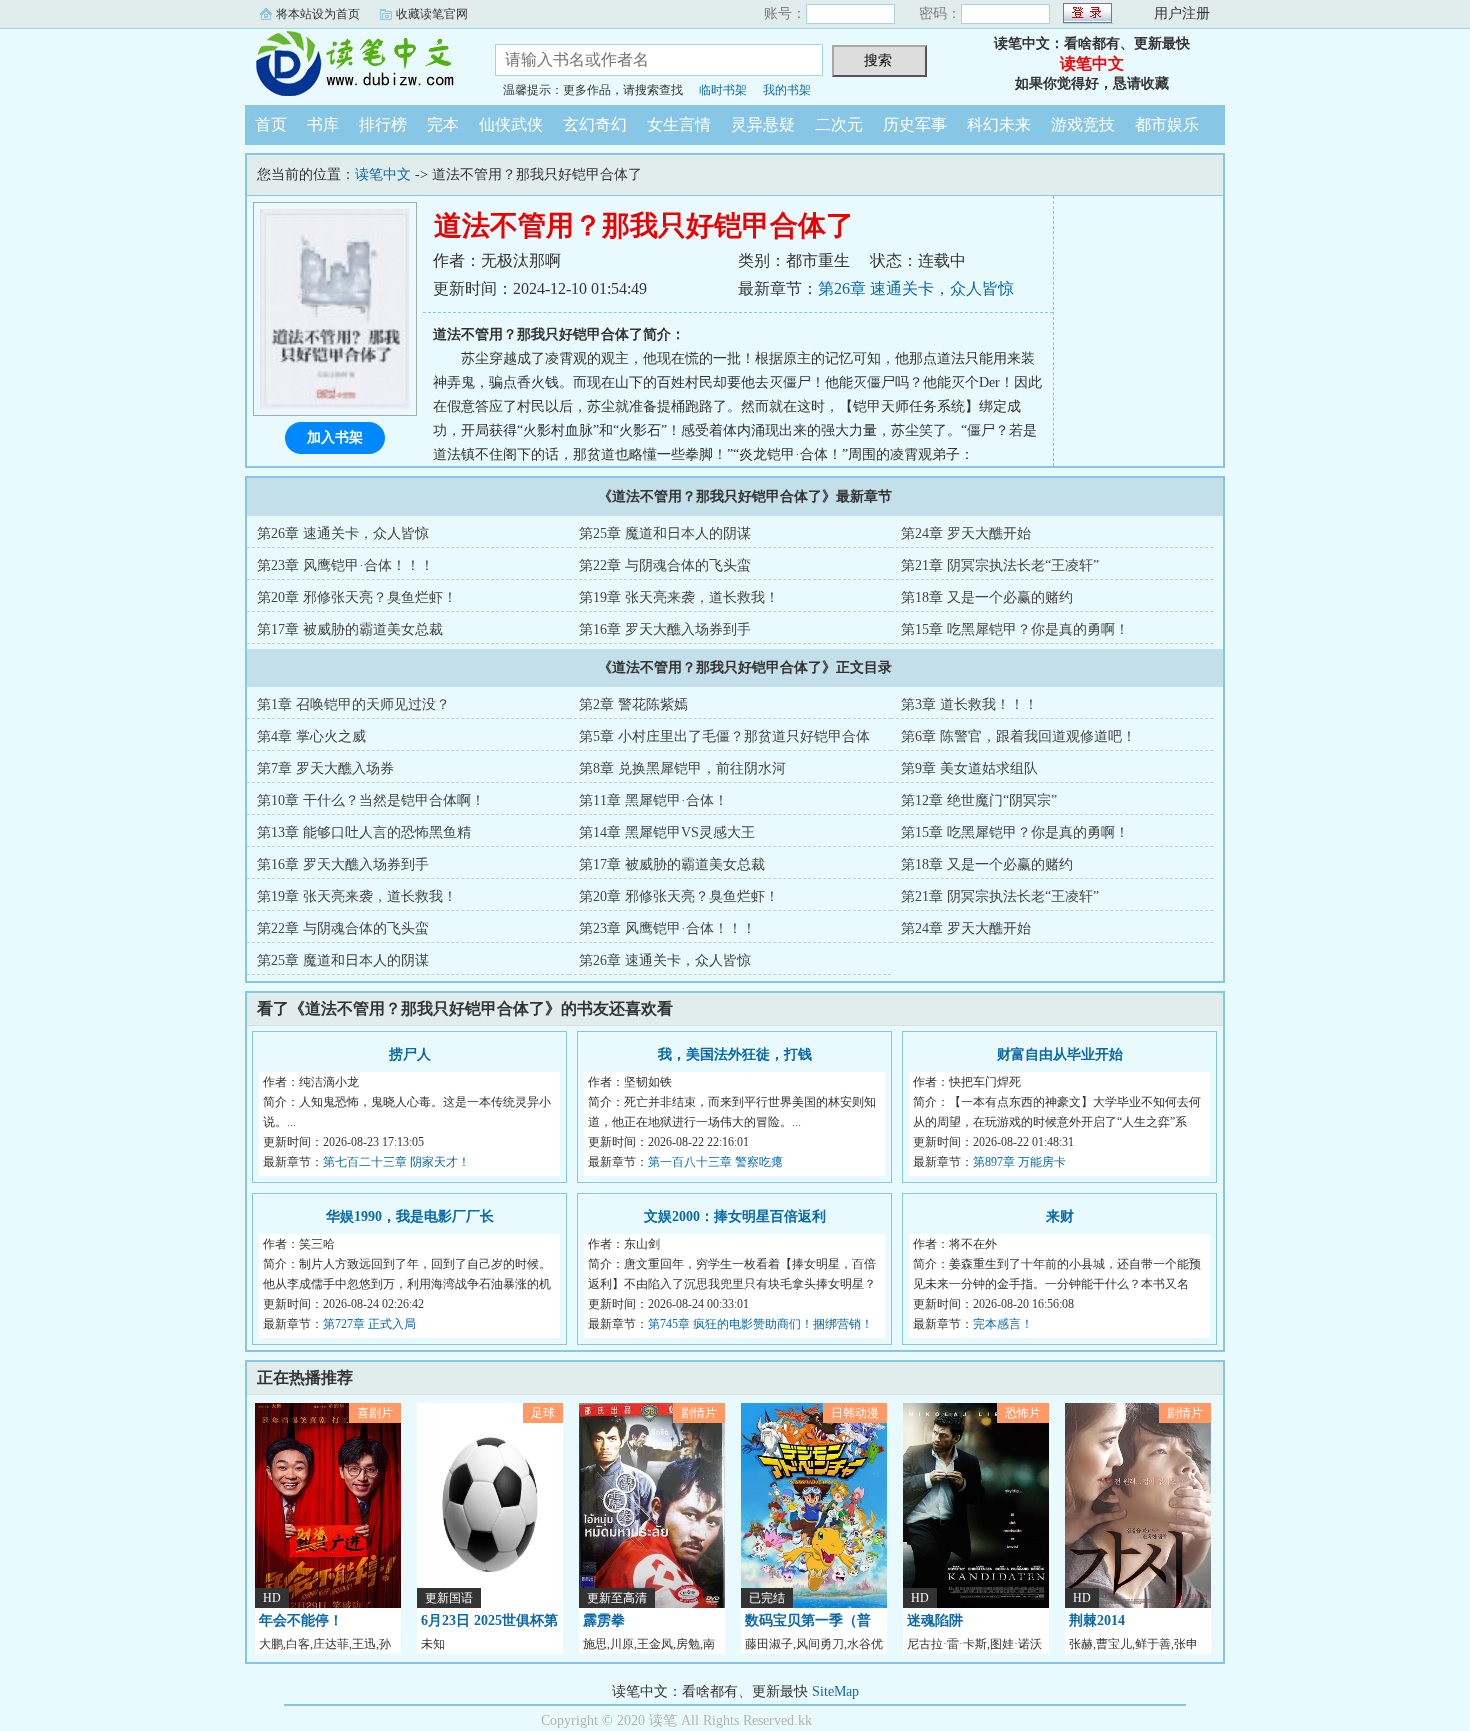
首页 (271, 124)
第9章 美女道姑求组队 (969, 768)
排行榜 (383, 124)
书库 (323, 124)
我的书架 (787, 90)
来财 (1060, 1216)
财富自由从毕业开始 (1060, 1054)
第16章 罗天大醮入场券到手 (665, 629)
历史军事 (915, 124)
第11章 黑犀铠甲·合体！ (653, 800)
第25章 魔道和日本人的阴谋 (665, 533)
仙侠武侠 (511, 124)
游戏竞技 (1083, 124)
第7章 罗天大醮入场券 (325, 768)
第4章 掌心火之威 (311, 736)
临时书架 (723, 90)
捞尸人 (410, 1054)
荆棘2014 (1097, 1620)
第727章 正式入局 (369, 1324)
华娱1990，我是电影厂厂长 (410, 1216)
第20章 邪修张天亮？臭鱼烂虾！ (357, 597)
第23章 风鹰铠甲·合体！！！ (345, 565)
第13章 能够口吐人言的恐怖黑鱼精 (364, 832)
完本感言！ (1003, 1324)
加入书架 (335, 437)
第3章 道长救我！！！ (969, 704)
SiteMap (835, 1691)
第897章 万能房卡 (1019, 1162)
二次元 (839, 124)
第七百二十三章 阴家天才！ (396, 1162)
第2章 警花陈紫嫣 (633, 704)
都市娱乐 (1167, 124)
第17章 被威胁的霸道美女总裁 (350, 629)
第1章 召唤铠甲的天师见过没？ (353, 704)
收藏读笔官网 (432, 14)
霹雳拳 (604, 1620)
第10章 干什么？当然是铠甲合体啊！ (371, 800)
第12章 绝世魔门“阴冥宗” (979, 800)
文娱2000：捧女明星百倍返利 (735, 1216)
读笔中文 (355, 64)
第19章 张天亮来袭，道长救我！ (679, 597)
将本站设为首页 (318, 14)
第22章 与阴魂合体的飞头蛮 (665, 565)
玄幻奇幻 (595, 124)
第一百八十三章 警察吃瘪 (715, 1162)
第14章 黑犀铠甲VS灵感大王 (667, 832)
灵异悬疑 (763, 124)
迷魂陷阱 (935, 1620)
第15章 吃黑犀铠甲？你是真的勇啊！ (1015, 629)
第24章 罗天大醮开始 (966, 533)
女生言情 (679, 124)
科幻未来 (999, 124)
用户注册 (1182, 13)
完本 (443, 124)
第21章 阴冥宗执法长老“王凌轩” (1000, 565)
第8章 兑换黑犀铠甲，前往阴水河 (682, 768)
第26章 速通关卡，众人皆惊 (916, 288)
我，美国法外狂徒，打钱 (735, 1054)
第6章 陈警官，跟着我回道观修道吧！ (1018, 736)
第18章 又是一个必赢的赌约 (987, 597)
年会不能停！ (301, 1620)
